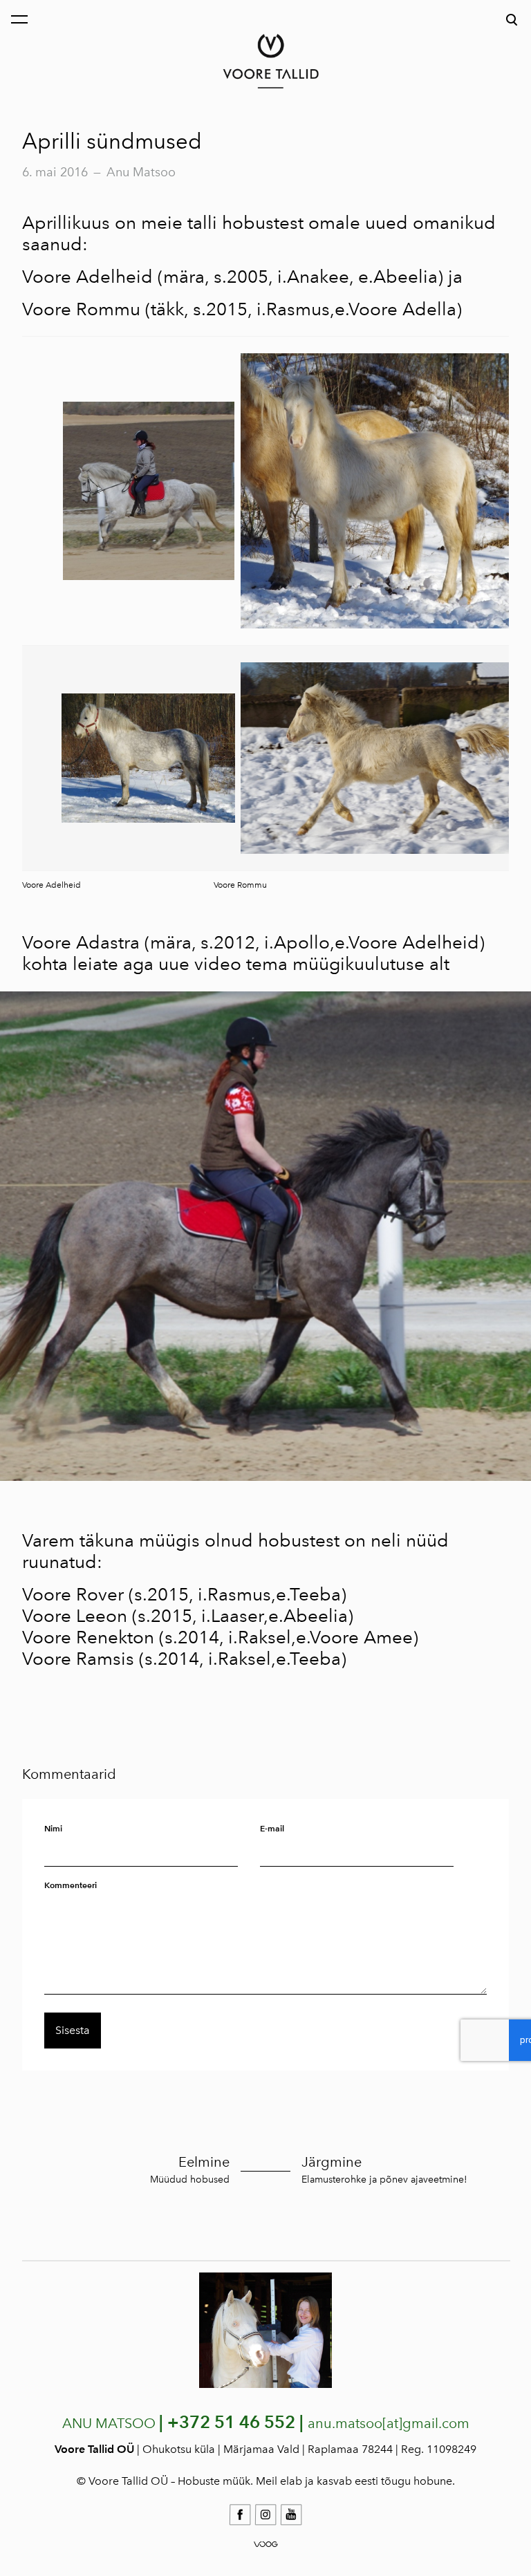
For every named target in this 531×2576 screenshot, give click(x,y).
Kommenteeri (71, 1885)
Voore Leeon (75, 1616)
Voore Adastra (81, 942)
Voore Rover (73, 1594)
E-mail (272, 1828)
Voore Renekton (88, 1637)
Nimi (53, 1828)
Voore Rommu (81, 309)
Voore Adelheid (87, 277)
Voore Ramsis (78, 1659)
